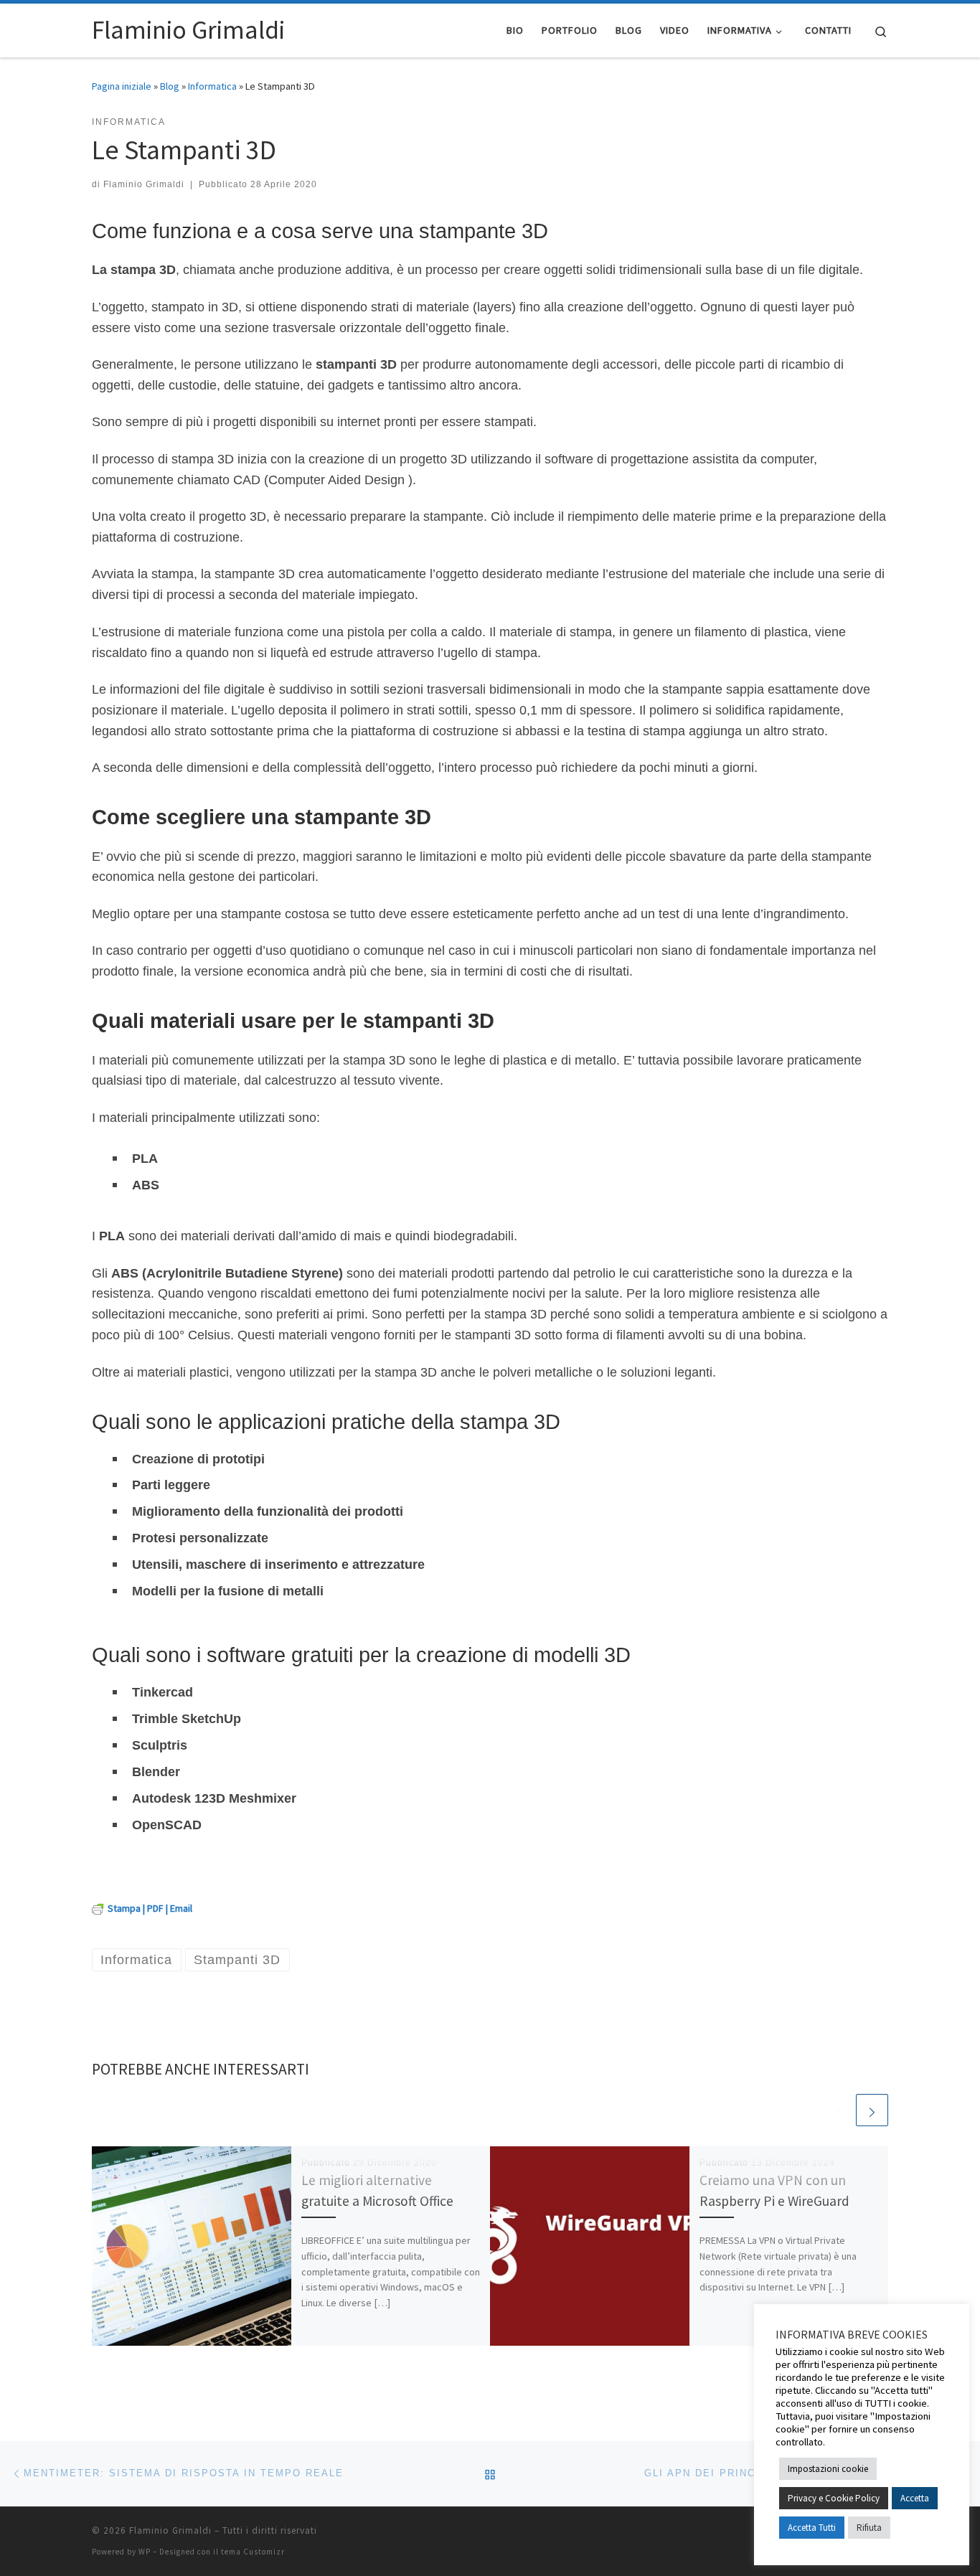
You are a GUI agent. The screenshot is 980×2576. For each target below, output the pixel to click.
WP (145, 2552)
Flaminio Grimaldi (144, 184)
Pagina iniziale (122, 86)
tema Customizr (253, 2552)
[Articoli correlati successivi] (872, 2110)
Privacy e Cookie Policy (834, 2498)
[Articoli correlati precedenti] (838, 2110)
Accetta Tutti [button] (812, 2528)
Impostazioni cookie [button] (828, 2469)
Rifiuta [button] (869, 2528)
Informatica (212, 86)
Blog (170, 86)
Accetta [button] (915, 2498)
